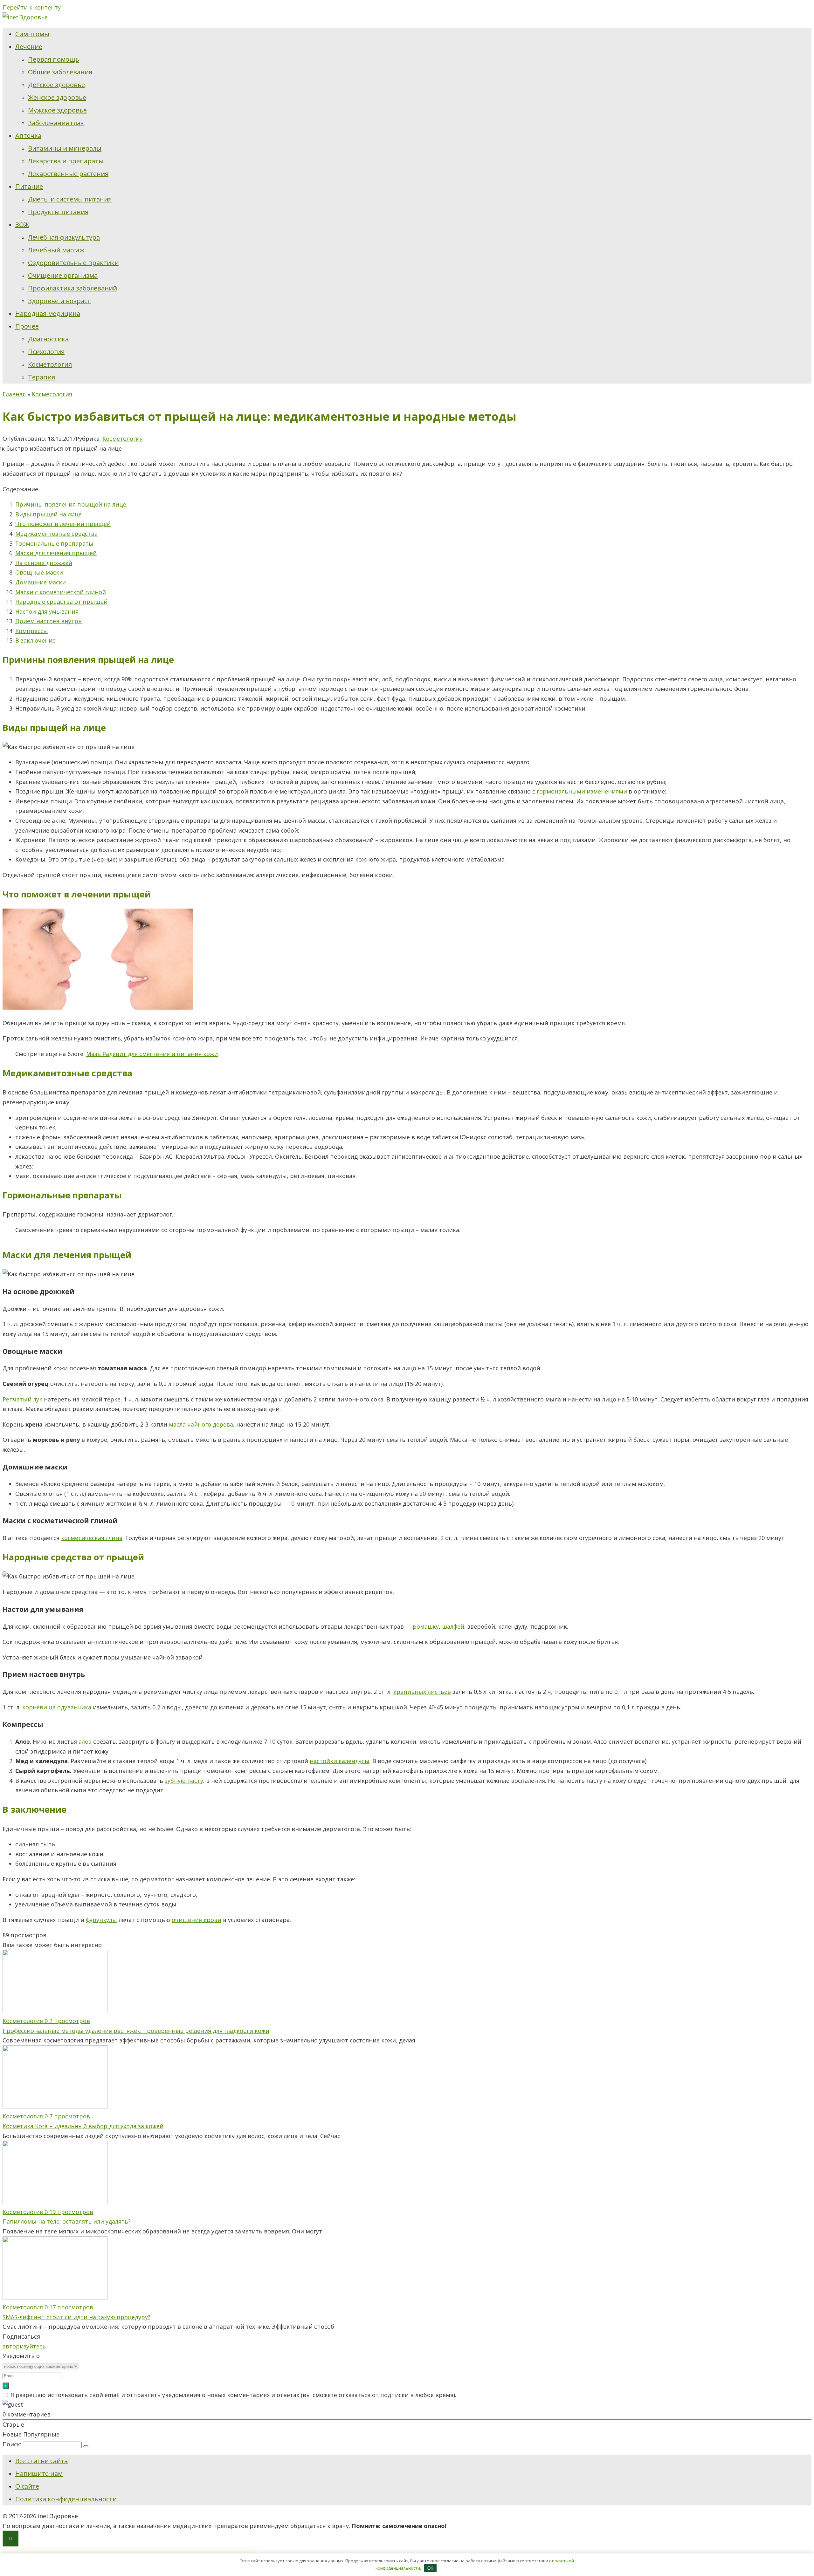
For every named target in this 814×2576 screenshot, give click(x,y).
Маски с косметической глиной (61, 592)
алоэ (85, 1741)
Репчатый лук (22, 1399)
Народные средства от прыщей (61, 602)
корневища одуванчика (56, 1707)
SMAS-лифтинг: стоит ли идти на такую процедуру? (76, 2317)
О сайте (27, 2486)
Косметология (50, 364)
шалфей (453, 1626)
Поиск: (13, 2444)
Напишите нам (39, 2474)
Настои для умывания (47, 611)
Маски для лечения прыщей (56, 553)
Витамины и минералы (65, 148)
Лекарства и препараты (66, 161)
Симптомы (32, 34)
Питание (29, 186)
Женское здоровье (57, 97)
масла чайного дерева (201, 1424)
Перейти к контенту (32, 7)
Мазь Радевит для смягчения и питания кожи (152, 1054)
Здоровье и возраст (59, 301)
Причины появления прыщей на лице (71, 504)
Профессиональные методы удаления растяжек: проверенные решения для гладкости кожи (136, 2031)
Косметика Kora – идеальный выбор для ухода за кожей (83, 2126)
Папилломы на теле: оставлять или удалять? (67, 2221)
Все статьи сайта (41, 2461)
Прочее (27, 326)
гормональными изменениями (582, 791)
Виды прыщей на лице (48, 514)
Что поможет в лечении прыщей (63, 524)
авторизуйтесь (24, 2346)
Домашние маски (41, 582)
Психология (46, 352)
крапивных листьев (422, 1692)
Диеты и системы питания (70, 199)
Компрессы (32, 631)
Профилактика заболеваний (72, 288)
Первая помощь (54, 59)
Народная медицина (48, 313)
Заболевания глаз (56, 123)
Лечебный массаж (56, 250)
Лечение (29, 47)
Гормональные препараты (54, 543)
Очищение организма (63, 275)
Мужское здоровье (57, 110)
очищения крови (197, 1920)
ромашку (426, 1626)
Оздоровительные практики (73, 263)
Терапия (41, 377)
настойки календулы (340, 1761)
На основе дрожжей (44, 563)
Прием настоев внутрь (48, 621)
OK (430, 2568)
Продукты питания (58, 212)
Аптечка (28, 136)
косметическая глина (92, 1538)
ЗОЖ (22, 225)
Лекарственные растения (68, 174)
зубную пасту (184, 1781)
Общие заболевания (60, 72)
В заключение (35, 640)
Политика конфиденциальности (66, 2499)
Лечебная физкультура (64, 237)
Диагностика (48, 339)
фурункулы (101, 1920)
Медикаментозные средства (56, 534)
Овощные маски (39, 572)
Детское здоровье (56, 85)
